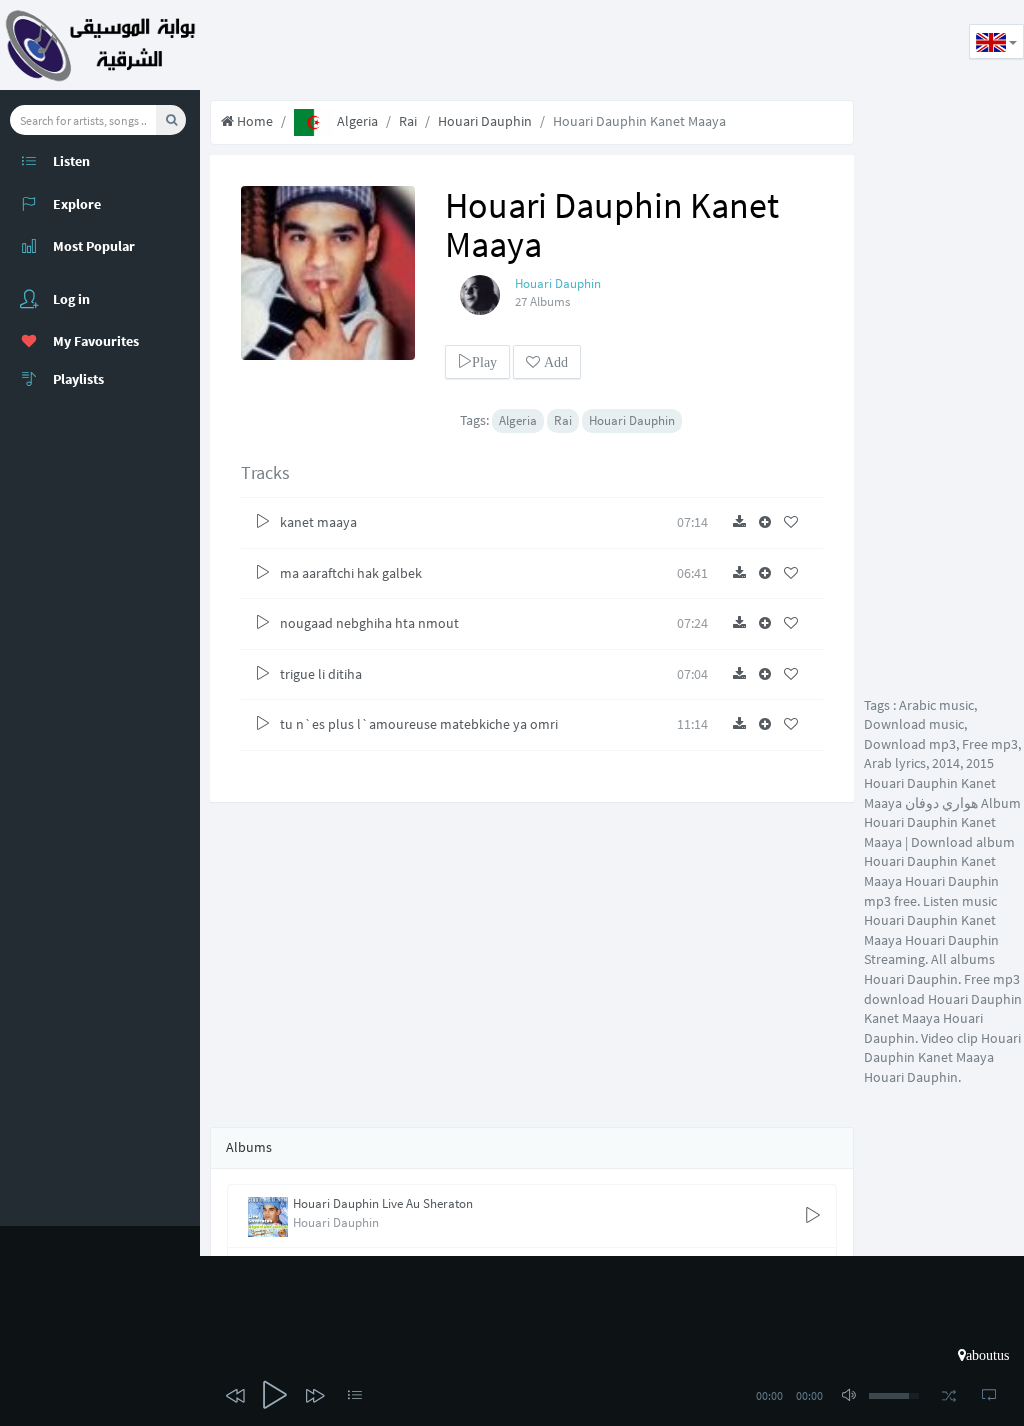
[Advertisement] (564, 45)
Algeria (356, 121)
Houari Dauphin (485, 121)
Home (253, 121)
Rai (408, 121)
